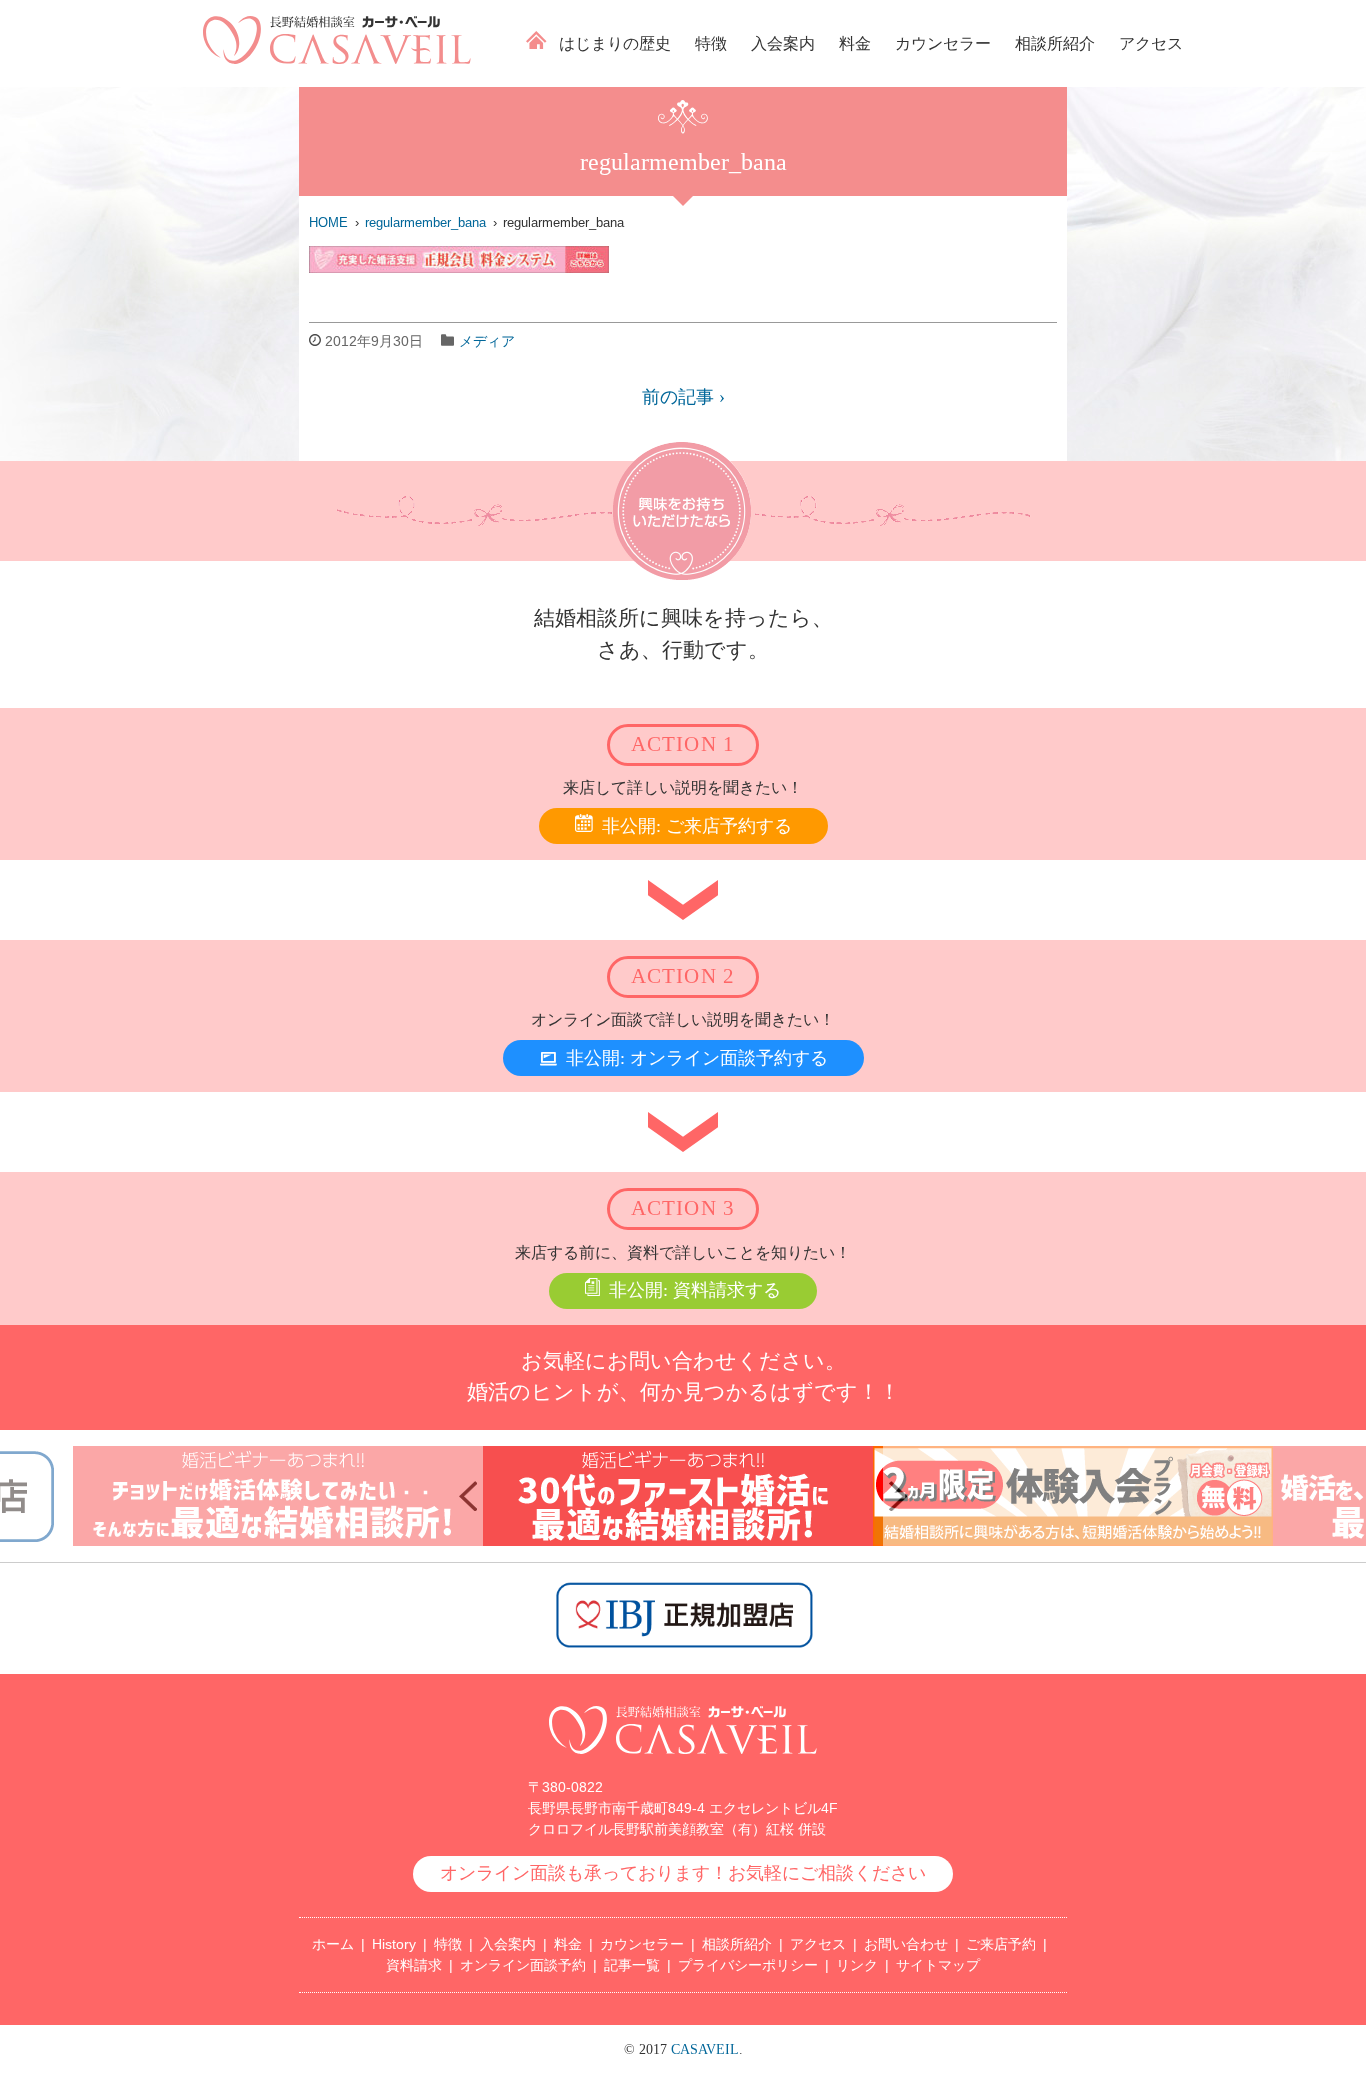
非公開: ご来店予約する (697, 826)
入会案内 (783, 43)
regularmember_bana (425, 222)
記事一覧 (632, 1965)
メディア (487, 341)
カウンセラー (943, 43)
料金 (855, 43)
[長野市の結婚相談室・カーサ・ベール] (683, 1764)
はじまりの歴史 (615, 43)
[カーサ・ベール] (337, 58)
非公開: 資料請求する (695, 1290)
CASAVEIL (705, 2049)
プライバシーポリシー (748, 1965)
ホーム (536, 40)
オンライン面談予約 (523, 1965)
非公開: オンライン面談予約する (697, 1058)
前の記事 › (683, 397)
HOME (328, 222)
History (394, 1944)
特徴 (711, 43)
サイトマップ (938, 1965)
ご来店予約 (1001, 1944)
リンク (857, 1965)
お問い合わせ (906, 1944)
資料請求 (414, 1965)
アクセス (1151, 43)
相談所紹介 (1055, 43)
